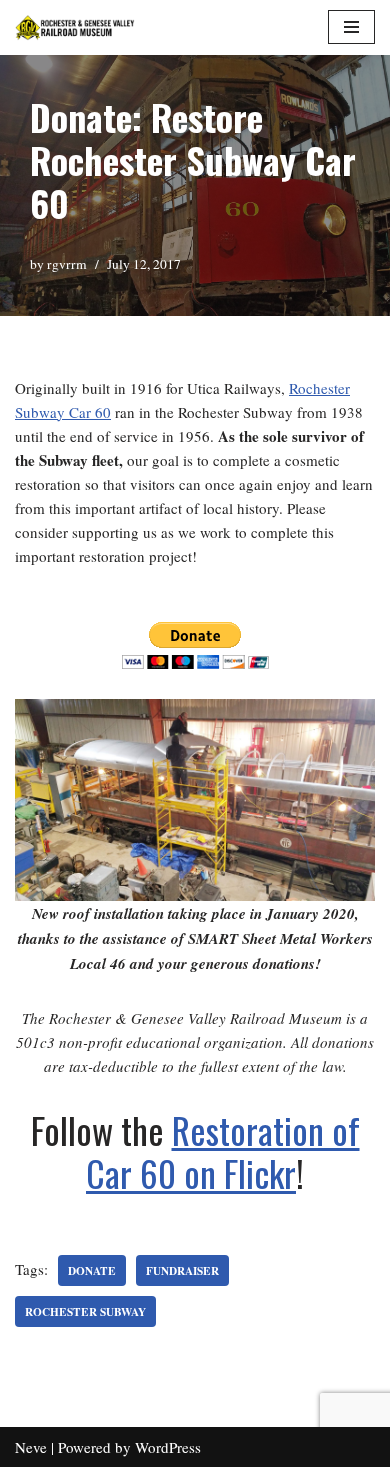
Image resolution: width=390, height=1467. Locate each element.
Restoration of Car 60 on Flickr (223, 1151)
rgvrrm (67, 264)
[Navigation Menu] (351, 27)
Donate (92, 1270)
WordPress (168, 1447)
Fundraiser (182, 1270)
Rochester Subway (85, 1311)
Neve (31, 1447)
